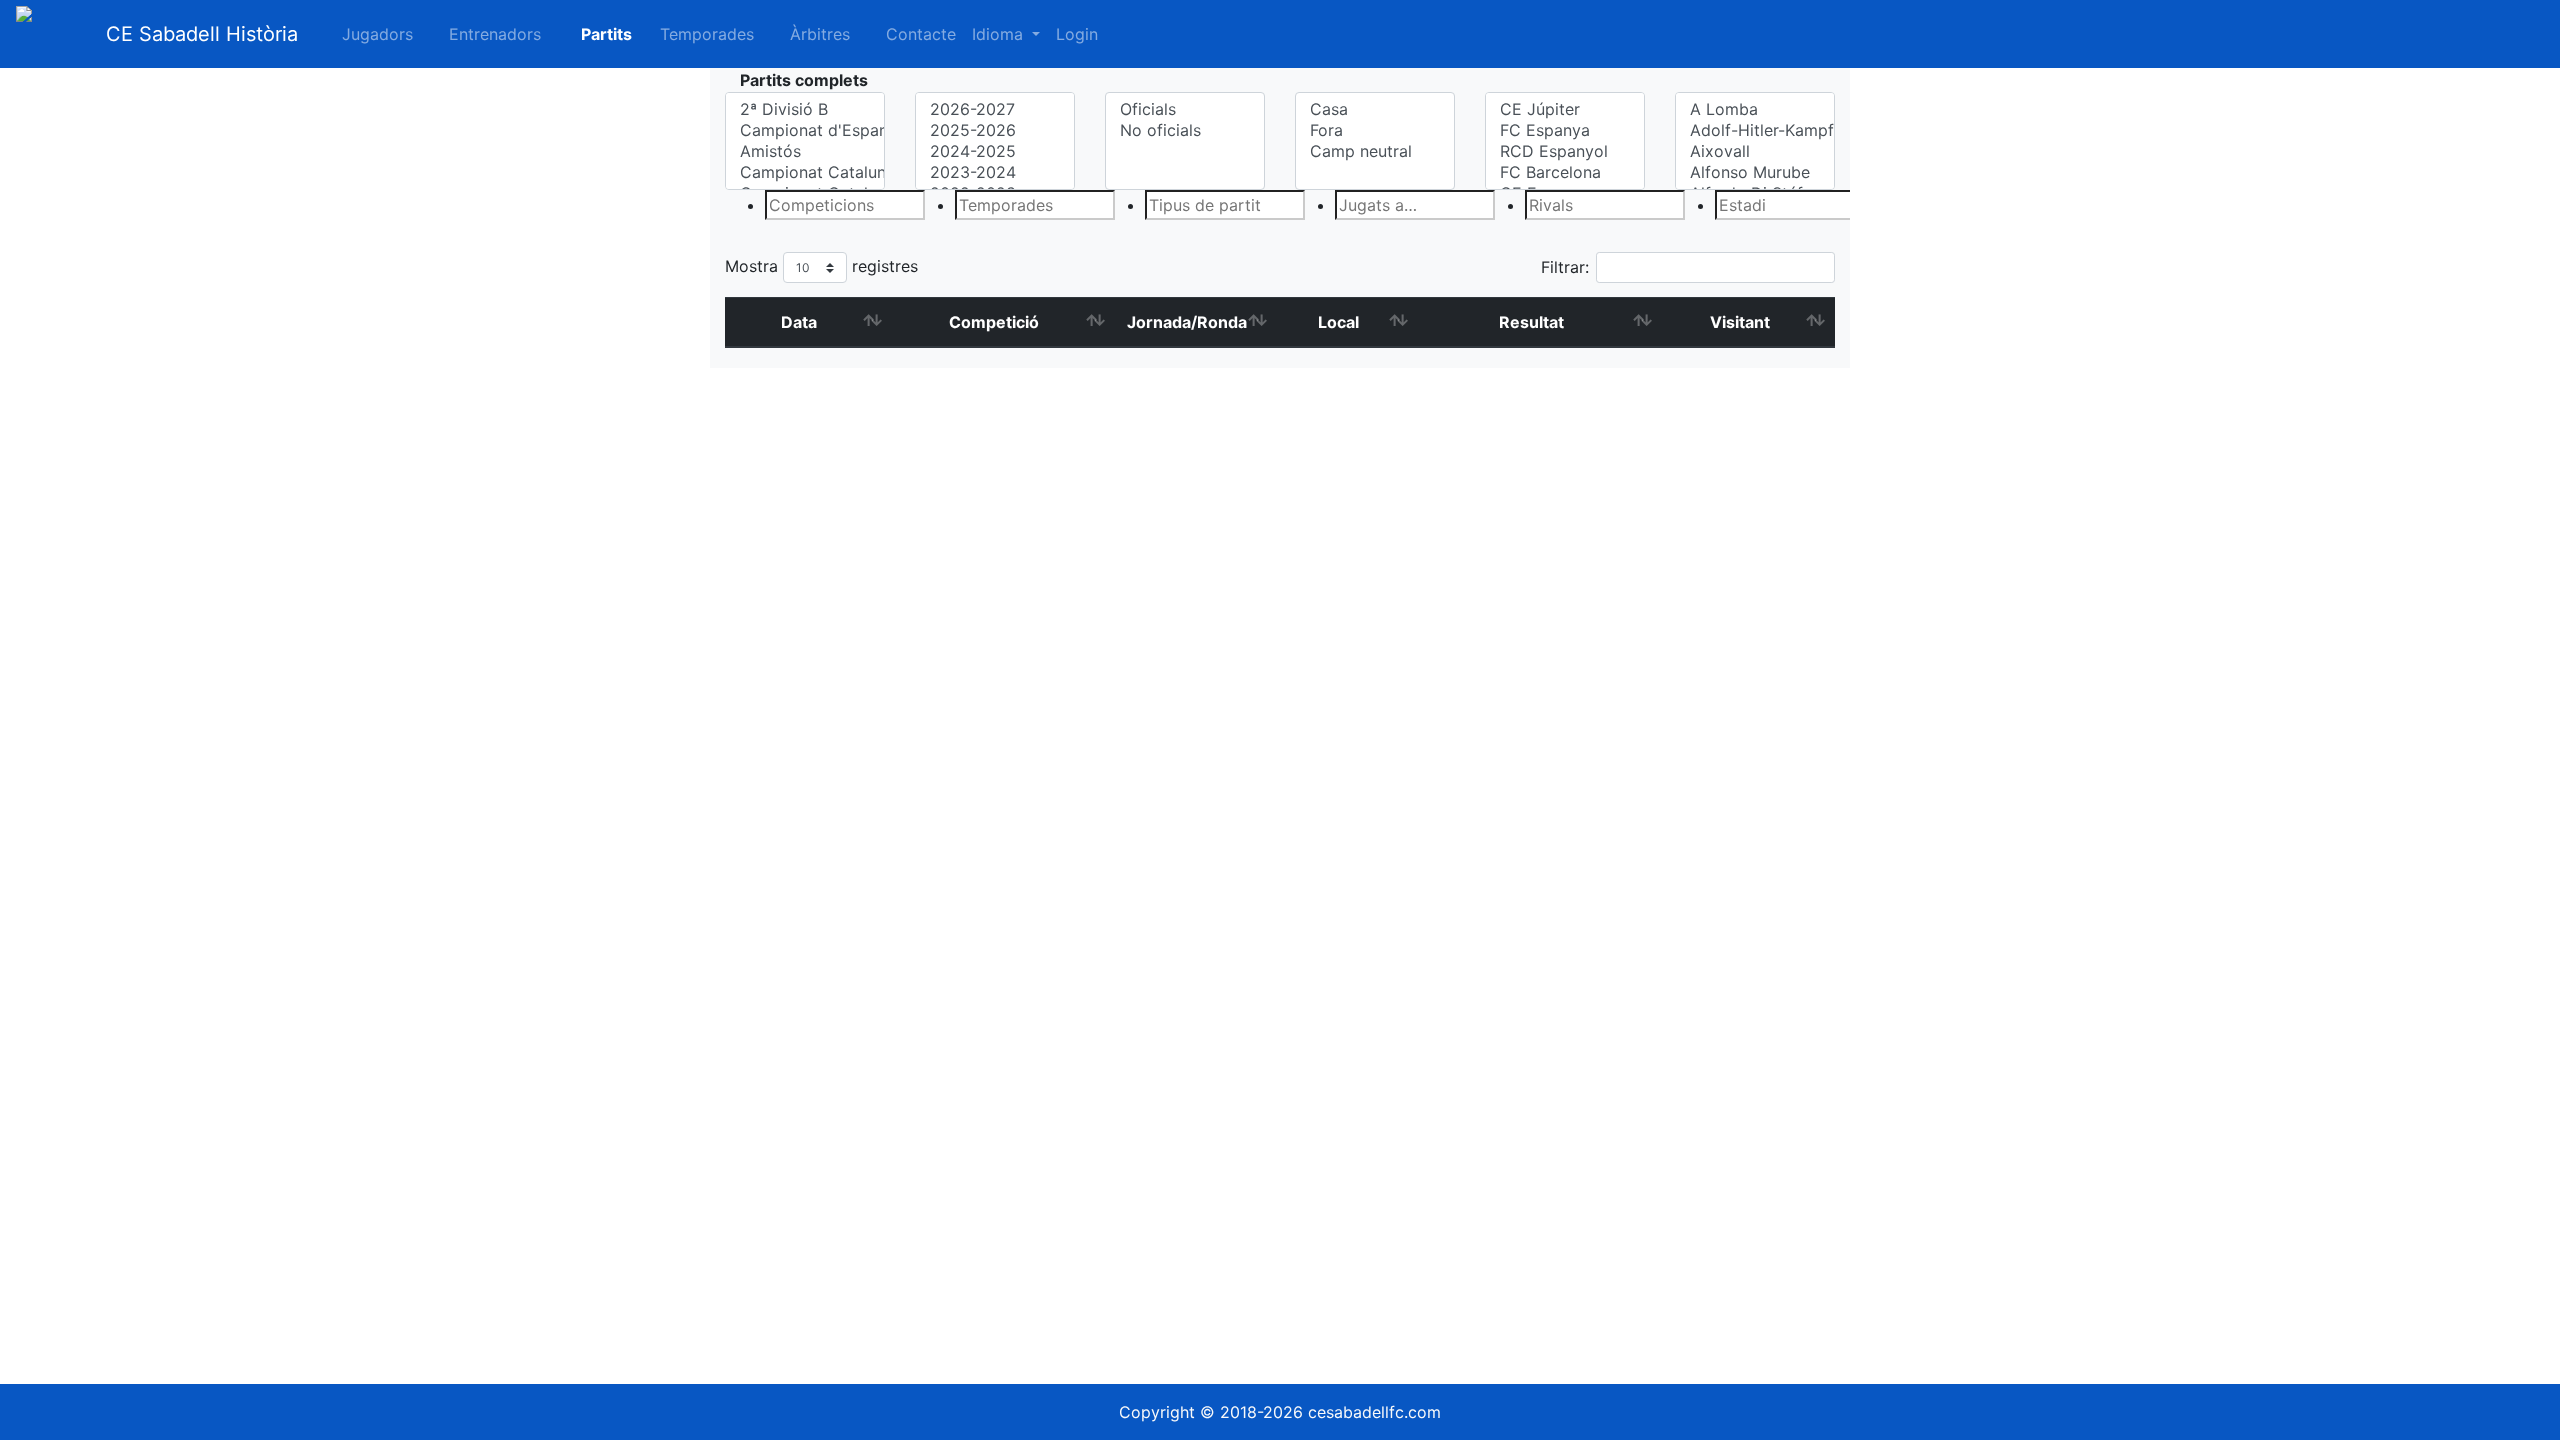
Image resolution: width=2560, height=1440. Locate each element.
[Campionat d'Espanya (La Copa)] (805, 130)
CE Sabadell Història (202, 34)
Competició (994, 322)
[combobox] (805, 205)
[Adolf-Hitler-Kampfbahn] (1755, 130)
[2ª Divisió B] (805, 109)
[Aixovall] (1755, 151)
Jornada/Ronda (1187, 322)
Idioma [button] (1000, 34)
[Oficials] (1185, 109)
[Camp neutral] (1375, 151)
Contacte (921, 34)
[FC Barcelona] (1565, 172)
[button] (594, 34)
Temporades (707, 34)
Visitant (1740, 322)
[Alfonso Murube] (1755, 172)
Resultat (1531, 322)
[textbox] (845, 205)
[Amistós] (805, 151)
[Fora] (1375, 130)
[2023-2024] (995, 172)
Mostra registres (821, 266)
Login (1077, 34)
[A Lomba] (1755, 109)
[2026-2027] (995, 109)
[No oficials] (1185, 130)
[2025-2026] (995, 130)
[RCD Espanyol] (1565, 151)
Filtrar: (1565, 267)
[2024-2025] (995, 151)
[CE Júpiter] (1565, 109)
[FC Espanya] (1565, 130)
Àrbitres (820, 34)
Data (799, 322)
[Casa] (1375, 109)
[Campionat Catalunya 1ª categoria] (805, 172)
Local (1338, 322)
